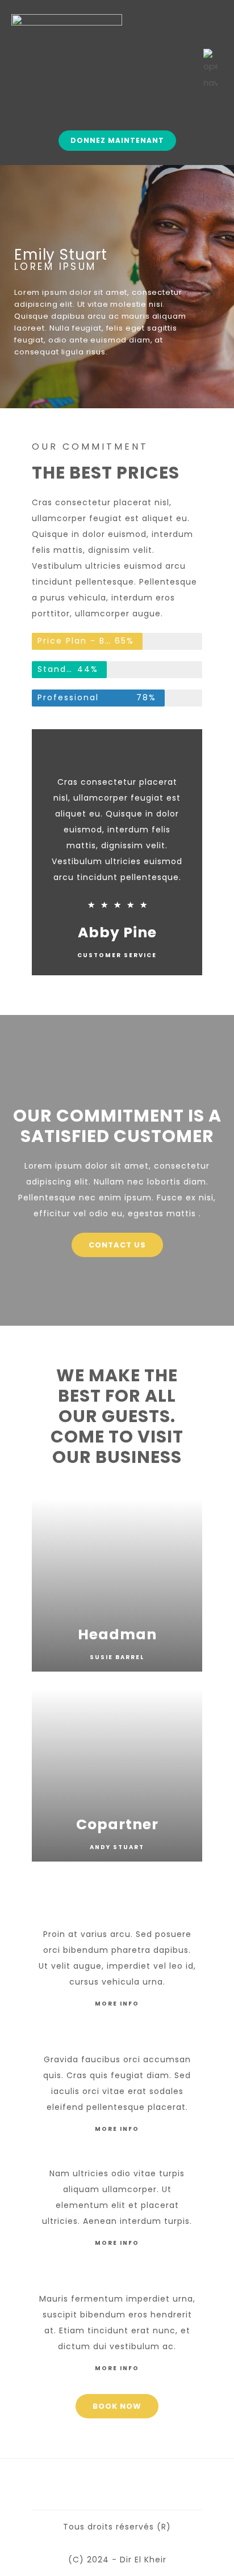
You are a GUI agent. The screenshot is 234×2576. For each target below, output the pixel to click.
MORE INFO (117, 2004)
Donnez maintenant (117, 140)
